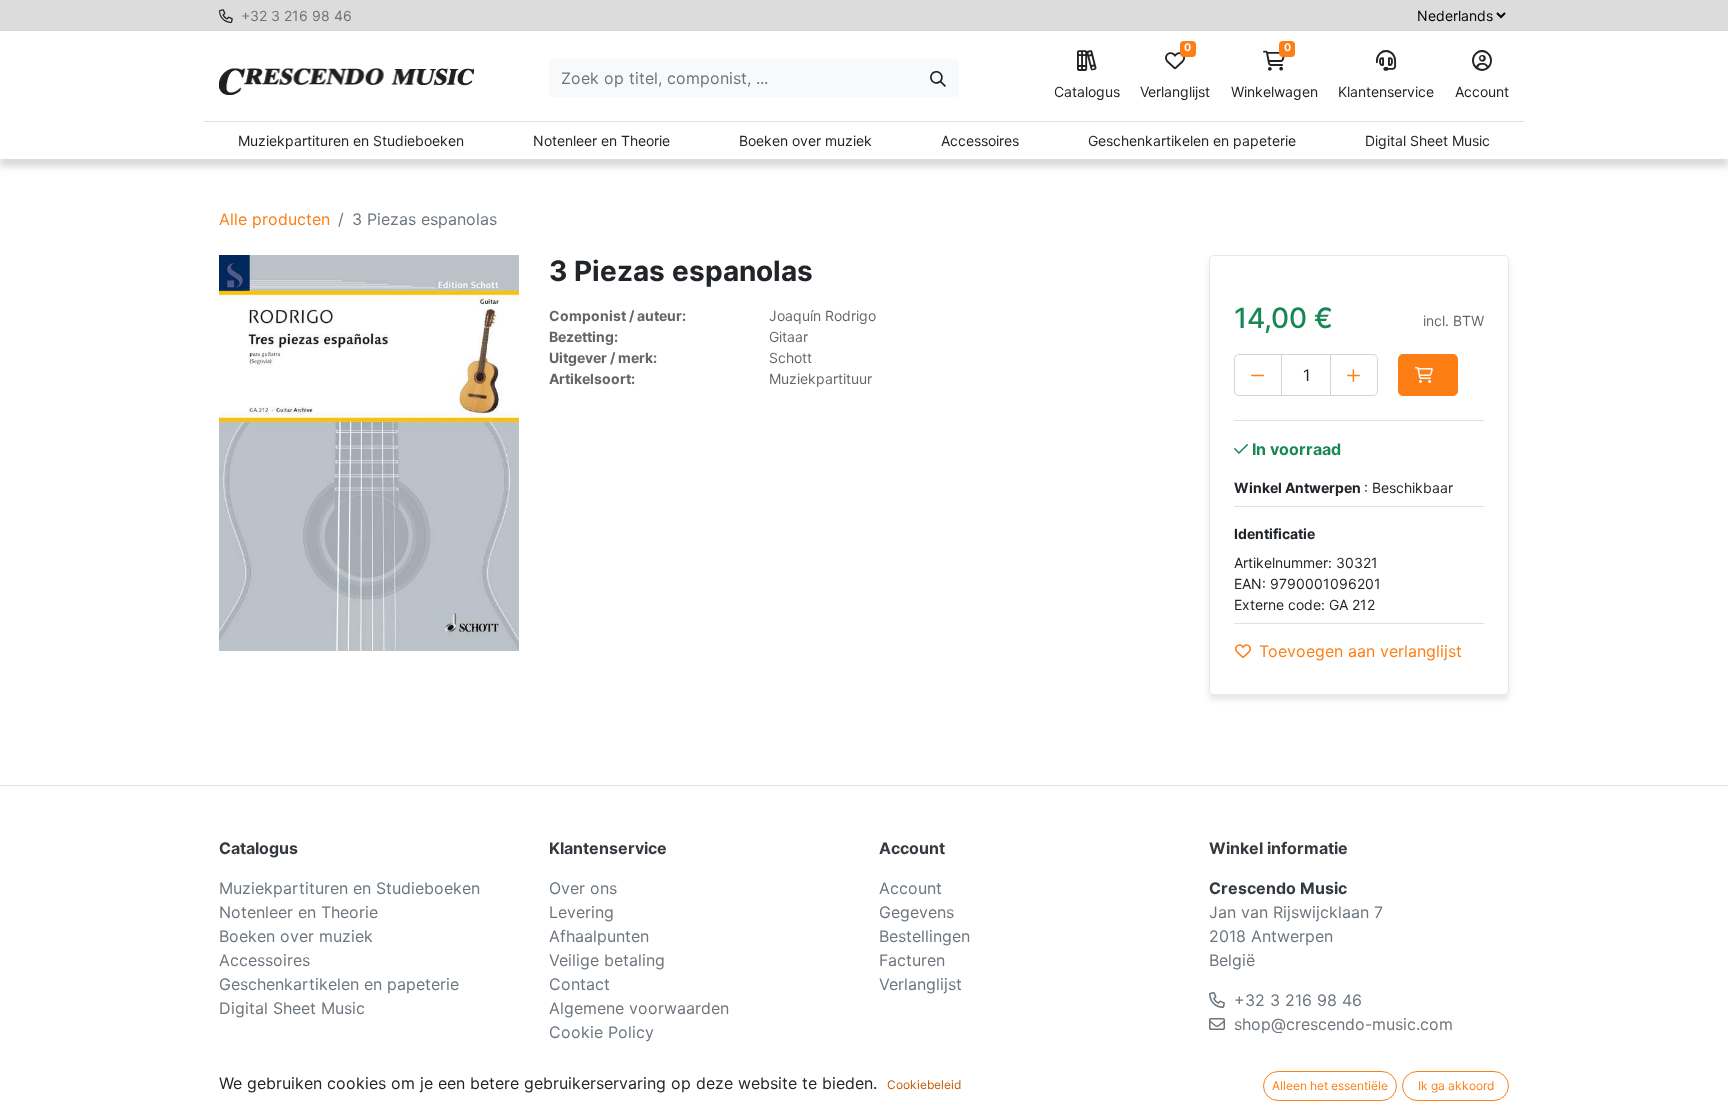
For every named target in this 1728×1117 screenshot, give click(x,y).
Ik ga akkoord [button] (1456, 1085)
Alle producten (274, 219)
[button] (1428, 375)
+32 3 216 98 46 (296, 15)
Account (1482, 91)
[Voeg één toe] (1354, 375)
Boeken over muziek (805, 140)
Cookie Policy (601, 1032)
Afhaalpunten (599, 936)
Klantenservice (1386, 91)
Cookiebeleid (924, 1084)
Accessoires (980, 140)
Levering (581, 912)
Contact (579, 984)
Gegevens (916, 912)
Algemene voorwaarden (639, 1008)
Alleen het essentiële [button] (1330, 1085)
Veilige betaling (607, 960)
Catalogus (1087, 91)
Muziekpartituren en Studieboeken (351, 140)
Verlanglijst (1175, 75)
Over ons (583, 888)
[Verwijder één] (1258, 375)
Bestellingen (924, 936)
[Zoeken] (938, 78)
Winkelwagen (1274, 75)
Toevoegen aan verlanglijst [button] (1360, 651)
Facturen (912, 960)
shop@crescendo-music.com (1343, 1024)
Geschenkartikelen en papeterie (1192, 140)
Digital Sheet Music (1427, 140)
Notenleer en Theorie (601, 140)
